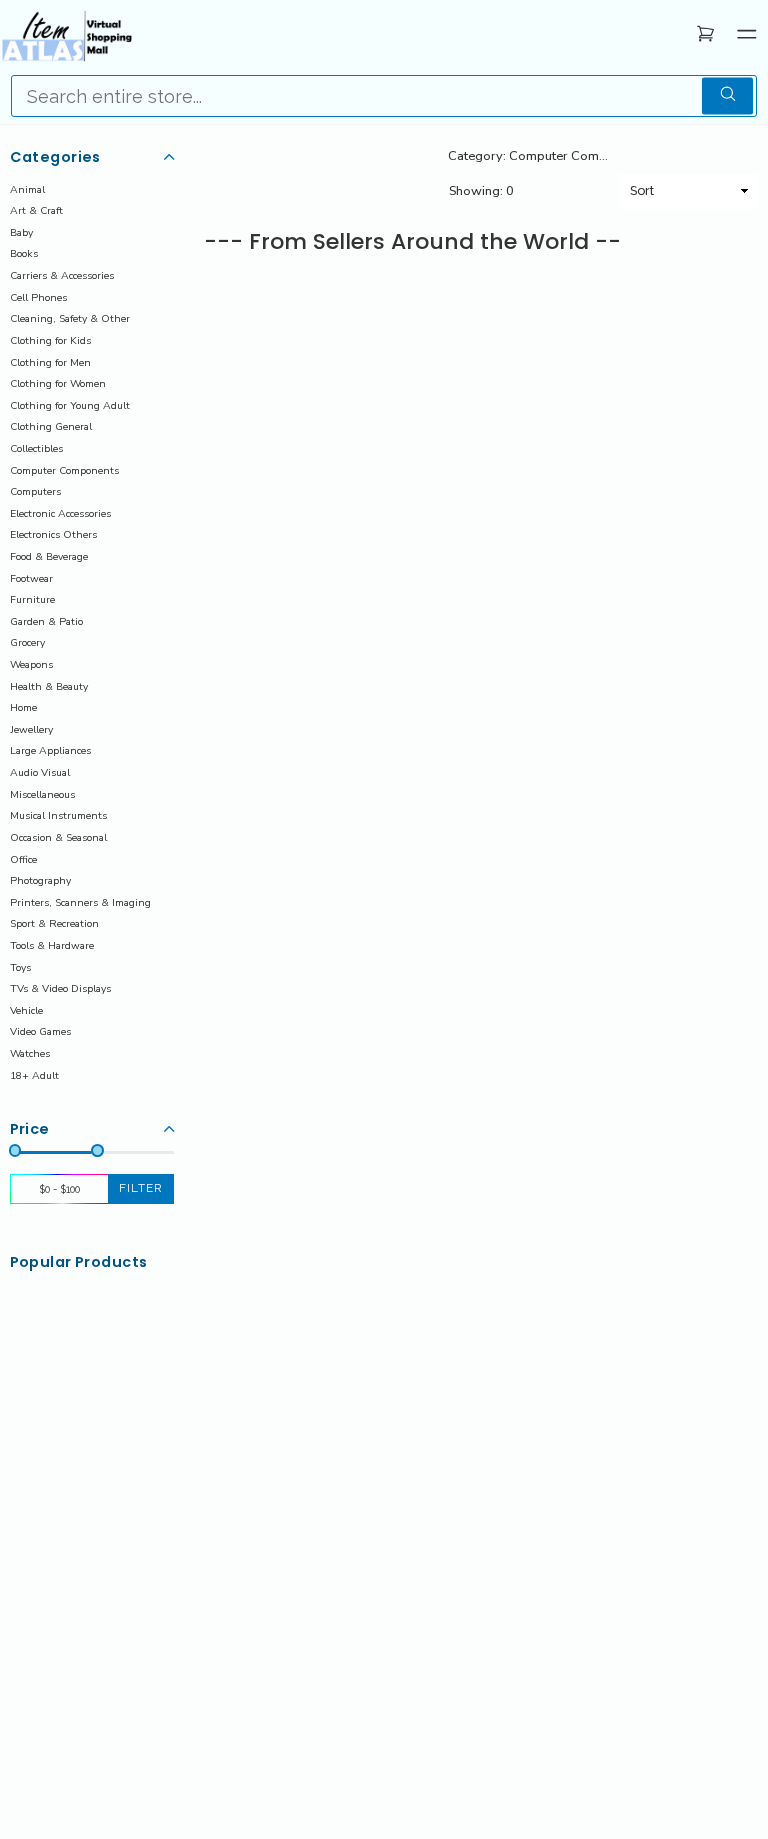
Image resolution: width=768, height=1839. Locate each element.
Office (23, 859)
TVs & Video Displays (60, 988)
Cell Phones (38, 297)
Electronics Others (53, 534)
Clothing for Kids (50, 340)
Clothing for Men (50, 362)
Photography (40, 880)
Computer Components (64, 470)
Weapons (31, 664)
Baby (21, 232)
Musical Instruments (58, 815)
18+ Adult (34, 1075)
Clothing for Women (58, 383)
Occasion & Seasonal (58, 837)
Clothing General (51, 426)
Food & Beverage (49, 556)
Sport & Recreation (54, 923)
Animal (27, 189)
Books (24, 253)
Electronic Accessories (60, 513)
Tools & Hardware (52, 945)
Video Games (40, 1031)
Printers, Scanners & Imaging (80, 902)
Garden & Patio (46, 621)
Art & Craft (36, 210)
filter (141, 1188)
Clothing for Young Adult (70, 405)
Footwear (31, 578)
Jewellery (31, 729)
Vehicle (26, 1010)
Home (23, 707)
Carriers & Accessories (62, 275)
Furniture (32, 599)
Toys (20, 967)
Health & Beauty (49, 686)
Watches (30, 1053)
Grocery (27, 642)
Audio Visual (40, 772)
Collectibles (36, 448)
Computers (35, 491)
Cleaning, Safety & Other (70, 318)
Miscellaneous (42, 794)
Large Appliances (50, 750)
